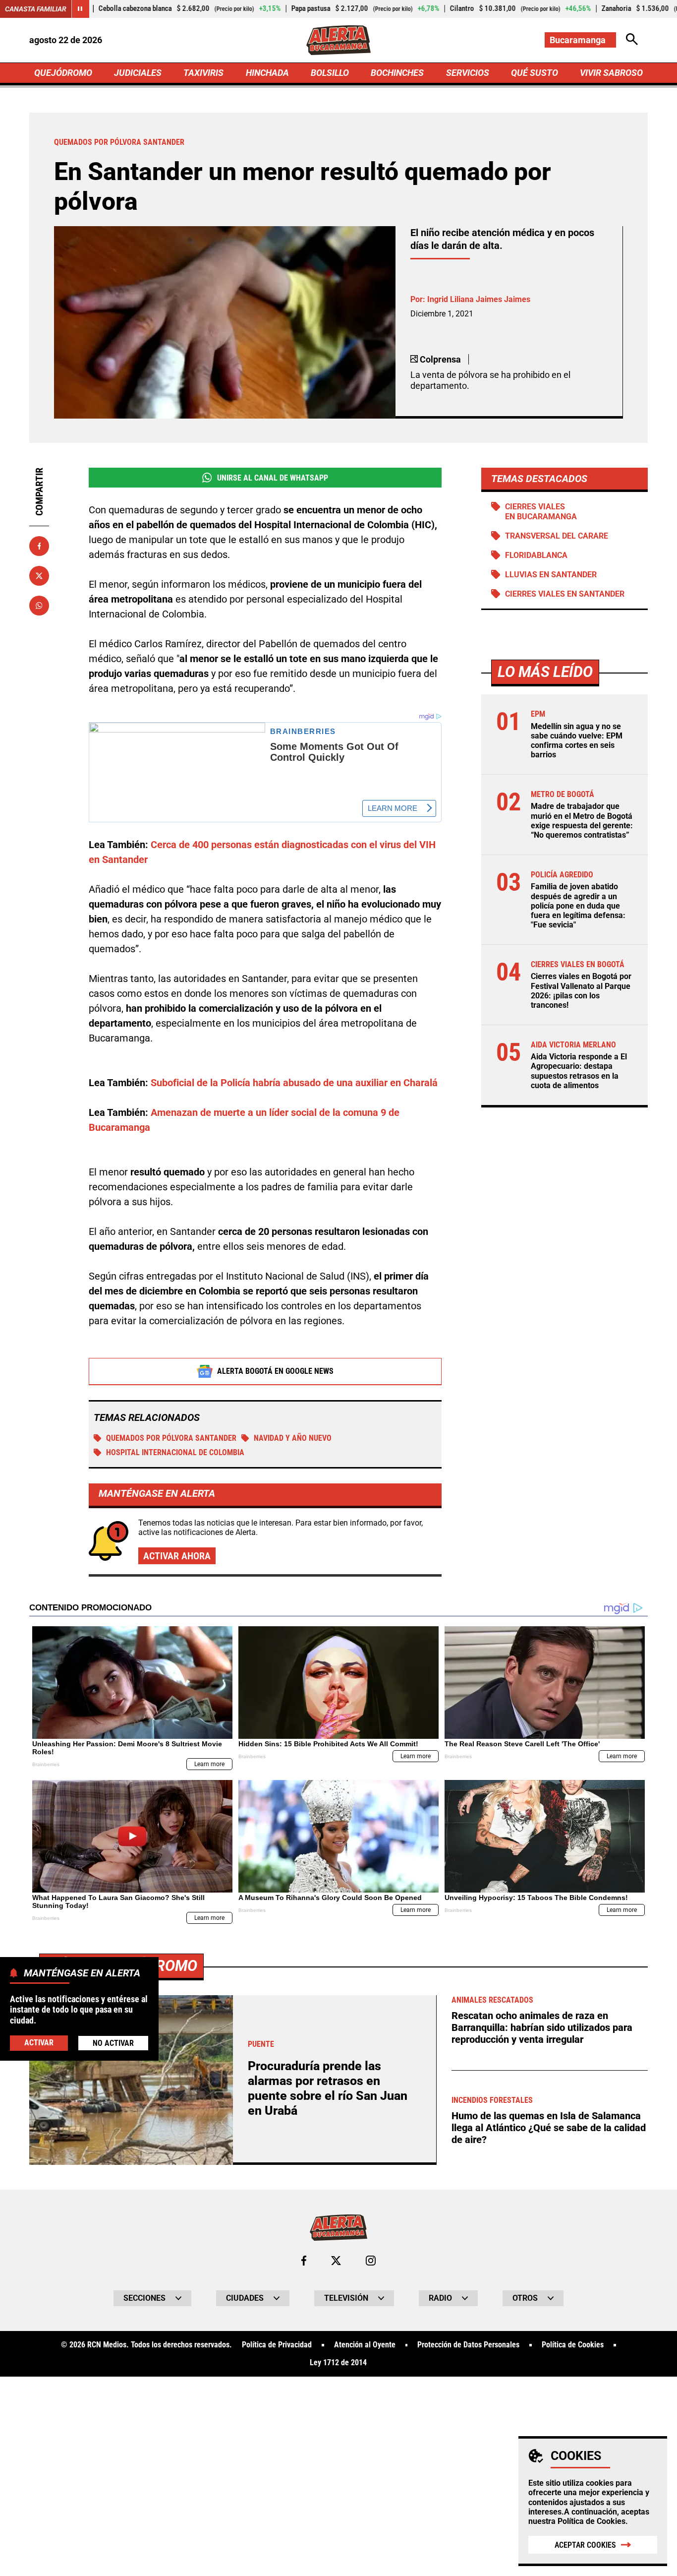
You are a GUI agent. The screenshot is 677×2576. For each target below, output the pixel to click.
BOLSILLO (330, 73)
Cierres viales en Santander (565, 594)
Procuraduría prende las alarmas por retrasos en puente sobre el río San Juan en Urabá (328, 2088)
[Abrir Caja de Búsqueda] (632, 40)
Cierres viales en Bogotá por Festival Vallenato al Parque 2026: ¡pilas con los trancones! (581, 991)
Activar (39, 2043)
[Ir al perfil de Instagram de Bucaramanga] (371, 2261)
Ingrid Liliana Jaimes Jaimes (479, 299)
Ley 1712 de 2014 (338, 2363)
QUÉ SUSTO (535, 73)
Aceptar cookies (585, 2545)
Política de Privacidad (277, 2345)
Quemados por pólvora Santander (171, 1438)
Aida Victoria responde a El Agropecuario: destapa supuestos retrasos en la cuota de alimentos (579, 1071)
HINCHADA (267, 73)
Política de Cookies (592, 2521)
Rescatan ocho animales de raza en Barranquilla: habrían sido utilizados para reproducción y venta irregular (542, 2027)
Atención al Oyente (365, 2345)
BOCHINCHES (397, 73)
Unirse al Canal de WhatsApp (273, 478)
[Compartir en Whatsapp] (39, 606)
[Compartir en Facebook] (39, 546)
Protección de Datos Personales (468, 2345)
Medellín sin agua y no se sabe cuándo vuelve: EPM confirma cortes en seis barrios (577, 741)
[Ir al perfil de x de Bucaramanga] (336, 2261)
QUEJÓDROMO (63, 73)
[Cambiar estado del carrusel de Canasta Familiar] (80, 9)
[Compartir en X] (39, 576)
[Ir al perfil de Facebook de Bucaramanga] (304, 2261)
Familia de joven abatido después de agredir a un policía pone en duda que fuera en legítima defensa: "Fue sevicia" (578, 906)
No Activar (113, 2043)
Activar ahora (177, 1556)
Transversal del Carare (557, 536)
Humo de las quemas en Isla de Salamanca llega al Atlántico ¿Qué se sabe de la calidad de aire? (549, 2128)
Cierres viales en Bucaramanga (541, 511)
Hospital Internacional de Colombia (175, 1452)
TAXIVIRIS (203, 73)
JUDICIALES (138, 73)
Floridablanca (536, 555)
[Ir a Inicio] (338, 40)
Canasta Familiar (36, 9)
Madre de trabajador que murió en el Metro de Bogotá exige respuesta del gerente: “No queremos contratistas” (582, 821)
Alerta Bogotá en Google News (275, 1371)
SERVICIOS (468, 73)
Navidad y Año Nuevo (293, 1438)
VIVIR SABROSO (611, 73)
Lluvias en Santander (551, 575)
